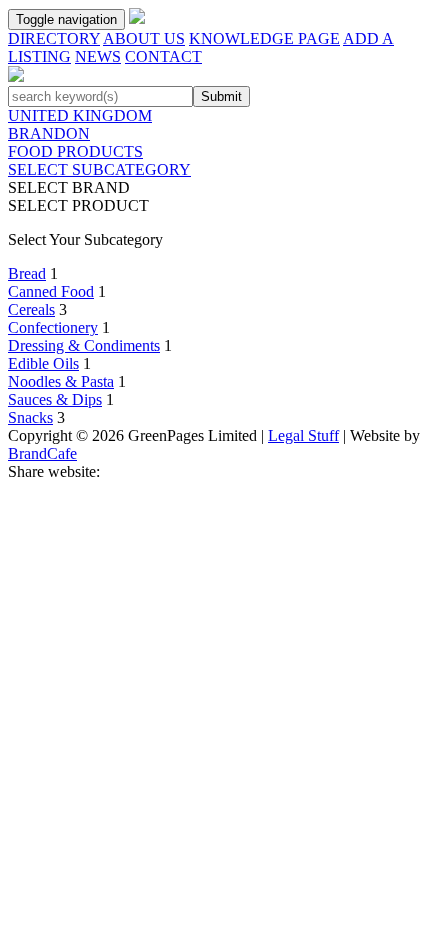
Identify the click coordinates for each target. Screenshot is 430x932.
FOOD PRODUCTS (75, 151)
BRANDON (49, 133)
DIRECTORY (54, 38)
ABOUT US (144, 38)
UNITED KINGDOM (80, 115)
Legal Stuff (303, 435)
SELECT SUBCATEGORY (99, 169)
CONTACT (163, 56)
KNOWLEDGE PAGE (264, 38)
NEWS (98, 56)
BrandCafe (42, 453)
